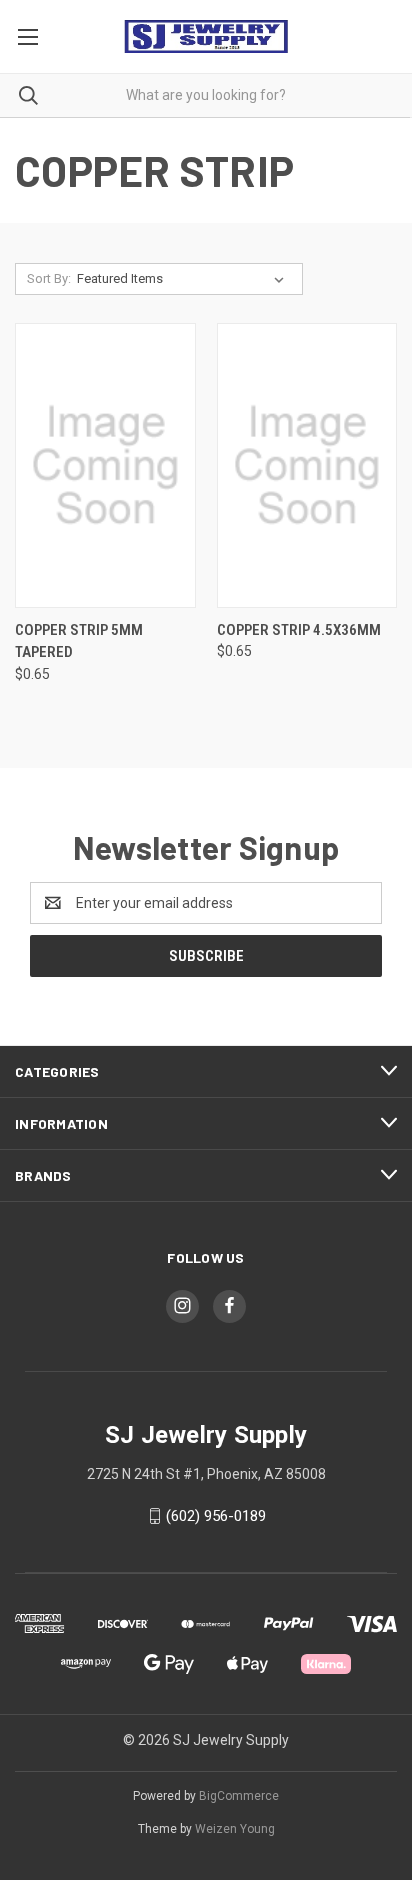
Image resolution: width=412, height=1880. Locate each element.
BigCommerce (239, 1796)
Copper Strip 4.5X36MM (299, 630)
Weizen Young (235, 1829)
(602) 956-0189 (216, 1516)
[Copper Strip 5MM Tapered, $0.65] (105, 465)
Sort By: (49, 278)
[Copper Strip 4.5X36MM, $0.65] (307, 465)
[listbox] (184, 279)
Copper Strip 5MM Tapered (79, 641)
